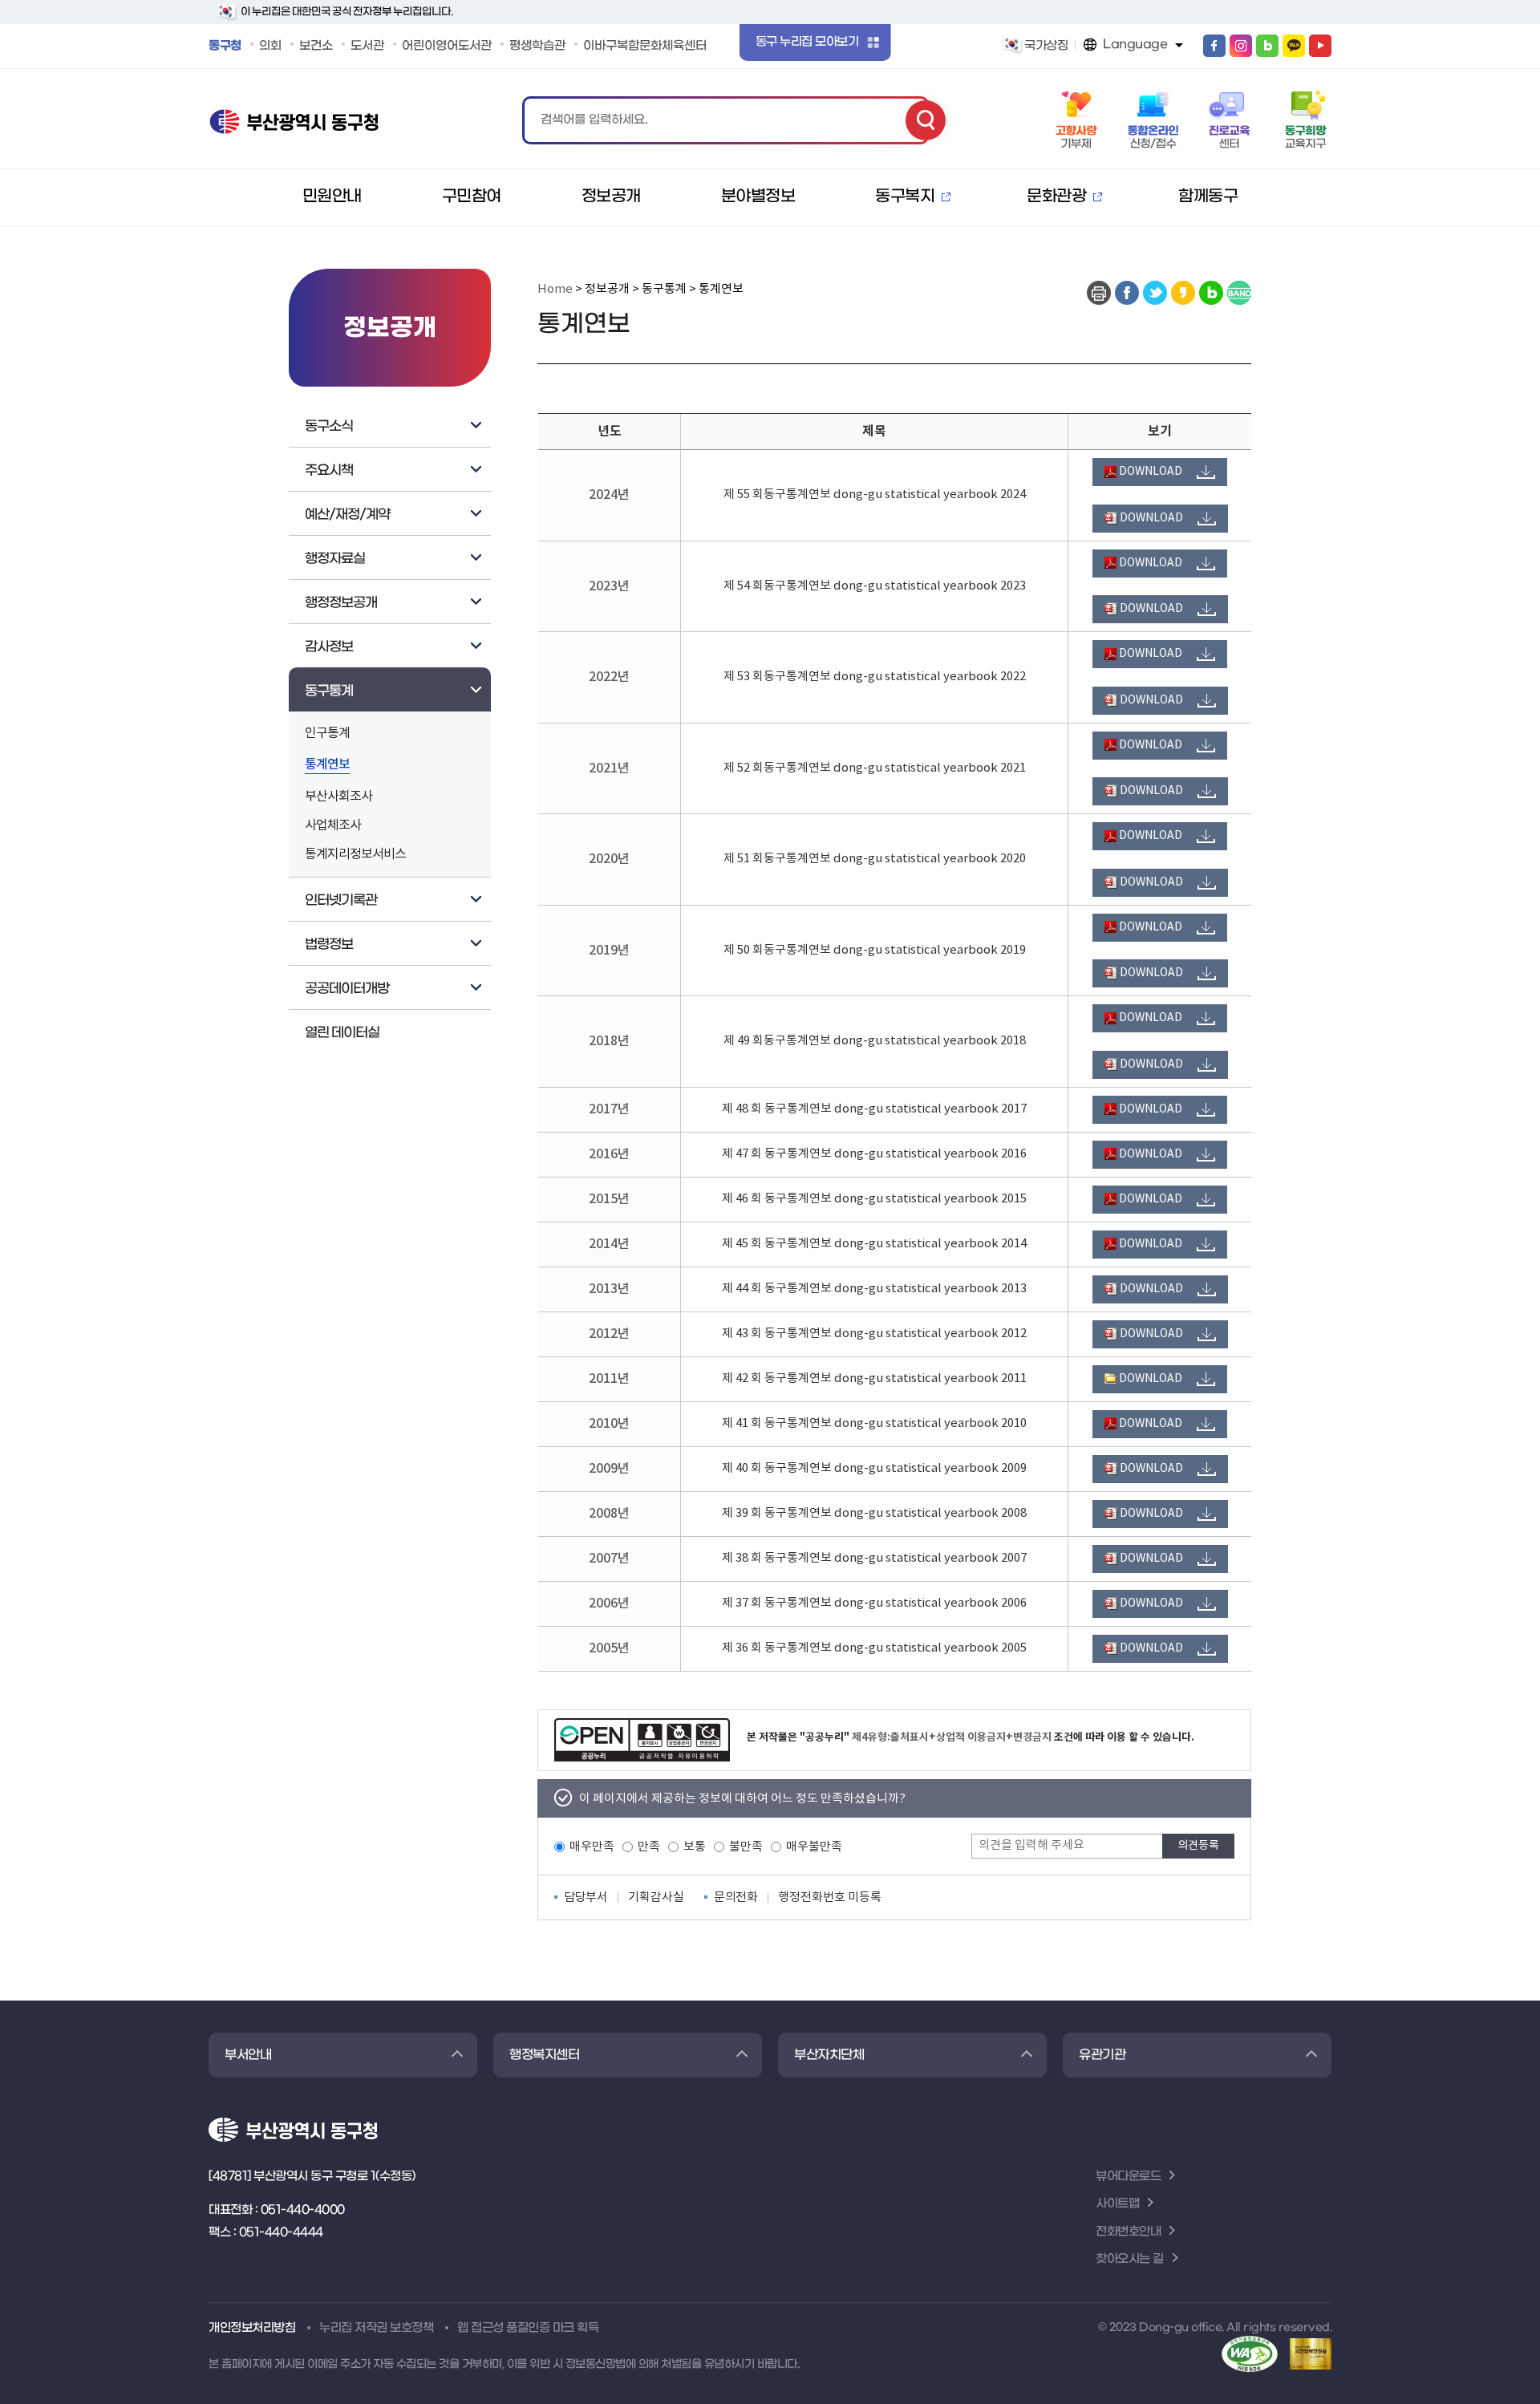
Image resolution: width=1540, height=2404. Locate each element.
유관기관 (1102, 2055)
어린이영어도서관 (447, 46)
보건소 (316, 46)
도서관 (367, 46)
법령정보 (329, 945)
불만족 (746, 1847)
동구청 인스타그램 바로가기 (1241, 46)
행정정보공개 (341, 603)
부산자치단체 (829, 2055)
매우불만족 (814, 1847)
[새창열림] (642, 1740)
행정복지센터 (544, 2055)
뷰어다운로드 (1128, 2176)
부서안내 (248, 2055)
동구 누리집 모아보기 (807, 42)
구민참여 (472, 197)
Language (1135, 44)
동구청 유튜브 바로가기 (1320, 46)
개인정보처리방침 (252, 2328)
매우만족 (592, 1847)
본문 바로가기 (770, 1)
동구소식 (329, 427)
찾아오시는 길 (1130, 2259)
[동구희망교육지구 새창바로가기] (1305, 120)
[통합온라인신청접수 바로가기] (1153, 120)
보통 (695, 1847)
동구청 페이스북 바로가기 (1214, 46)
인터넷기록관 (341, 901)
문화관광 (1056, 197)
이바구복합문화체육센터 (645, 46)
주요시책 (329, 471)
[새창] (1127, 293)
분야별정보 (758, 197)
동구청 (225, 46)
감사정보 (329, 647)
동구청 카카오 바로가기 (1294, 46)
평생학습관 (537, 46)
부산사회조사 (338, 797)
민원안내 (332, 197)
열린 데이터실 (342, 1033)
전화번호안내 (1128, 2232)
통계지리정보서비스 (355, 855)
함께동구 (1208, 197)
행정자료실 (335, 559)
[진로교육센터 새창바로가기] (1229, 120)
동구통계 (329, 691)
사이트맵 (1117, 2203)
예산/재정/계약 (347, 515)
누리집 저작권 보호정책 (376, 2328)
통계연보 (327, 765)
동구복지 (905, 197)
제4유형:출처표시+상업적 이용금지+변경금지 (952, 1737)
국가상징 (1046, 46)
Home (555, 289)
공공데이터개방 (347, 989)
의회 (270, 46)
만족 (649, 1847)
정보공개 (611, 197)
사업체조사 (333, 826)
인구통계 (327, 734)
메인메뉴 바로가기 (770, 2)
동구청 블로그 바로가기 (1267, 46)
